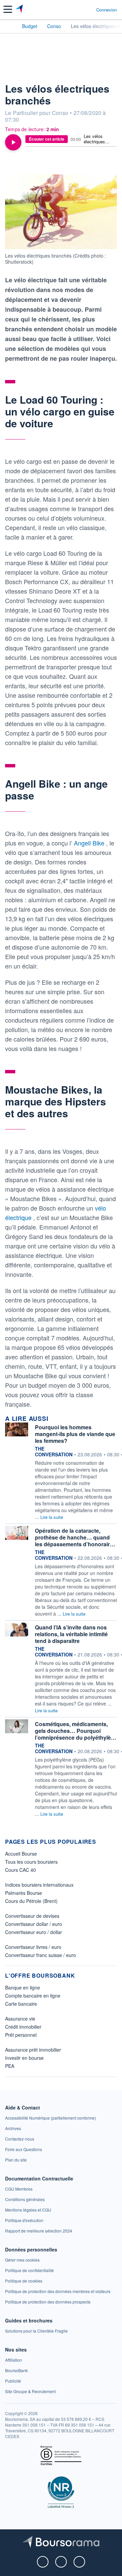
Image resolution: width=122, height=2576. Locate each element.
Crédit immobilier (23, 2027)
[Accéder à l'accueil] (9, 26)
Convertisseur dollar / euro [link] (34, 1924)
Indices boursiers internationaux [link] (39, 1885)
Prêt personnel (21, 2035)
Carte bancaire (21, 2004)
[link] (50, 2118)
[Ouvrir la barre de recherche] (78, 9)
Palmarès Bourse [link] (24, 1893)
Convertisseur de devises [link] (32, 1916)
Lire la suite (52, 1517)
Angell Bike (90, 843)
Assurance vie (20, 2019)
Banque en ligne (23, 1987)
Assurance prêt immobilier (33, 2050)
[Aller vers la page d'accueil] (20, 9)
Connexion (107, 10)
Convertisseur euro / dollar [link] (34, 1932)
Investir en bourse (24, 2058)
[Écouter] (13, 142)
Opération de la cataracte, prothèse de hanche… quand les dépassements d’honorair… (75, 1537)
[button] (8, 9)
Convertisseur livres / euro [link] (33, 1947)
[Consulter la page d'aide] (88, 9)
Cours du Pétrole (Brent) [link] (31, 1901)
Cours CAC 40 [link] (21, 1870)
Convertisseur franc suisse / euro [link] (40, 1955)
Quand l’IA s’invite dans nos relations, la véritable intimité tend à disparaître (71, 1634)
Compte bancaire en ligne (33, 1996)
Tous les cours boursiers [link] (31, 1862)
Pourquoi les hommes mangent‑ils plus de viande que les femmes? (75, 1434)
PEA (10, 2066)
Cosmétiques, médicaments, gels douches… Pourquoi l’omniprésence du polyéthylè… (76, 1731)
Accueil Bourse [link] (21, 1854)
